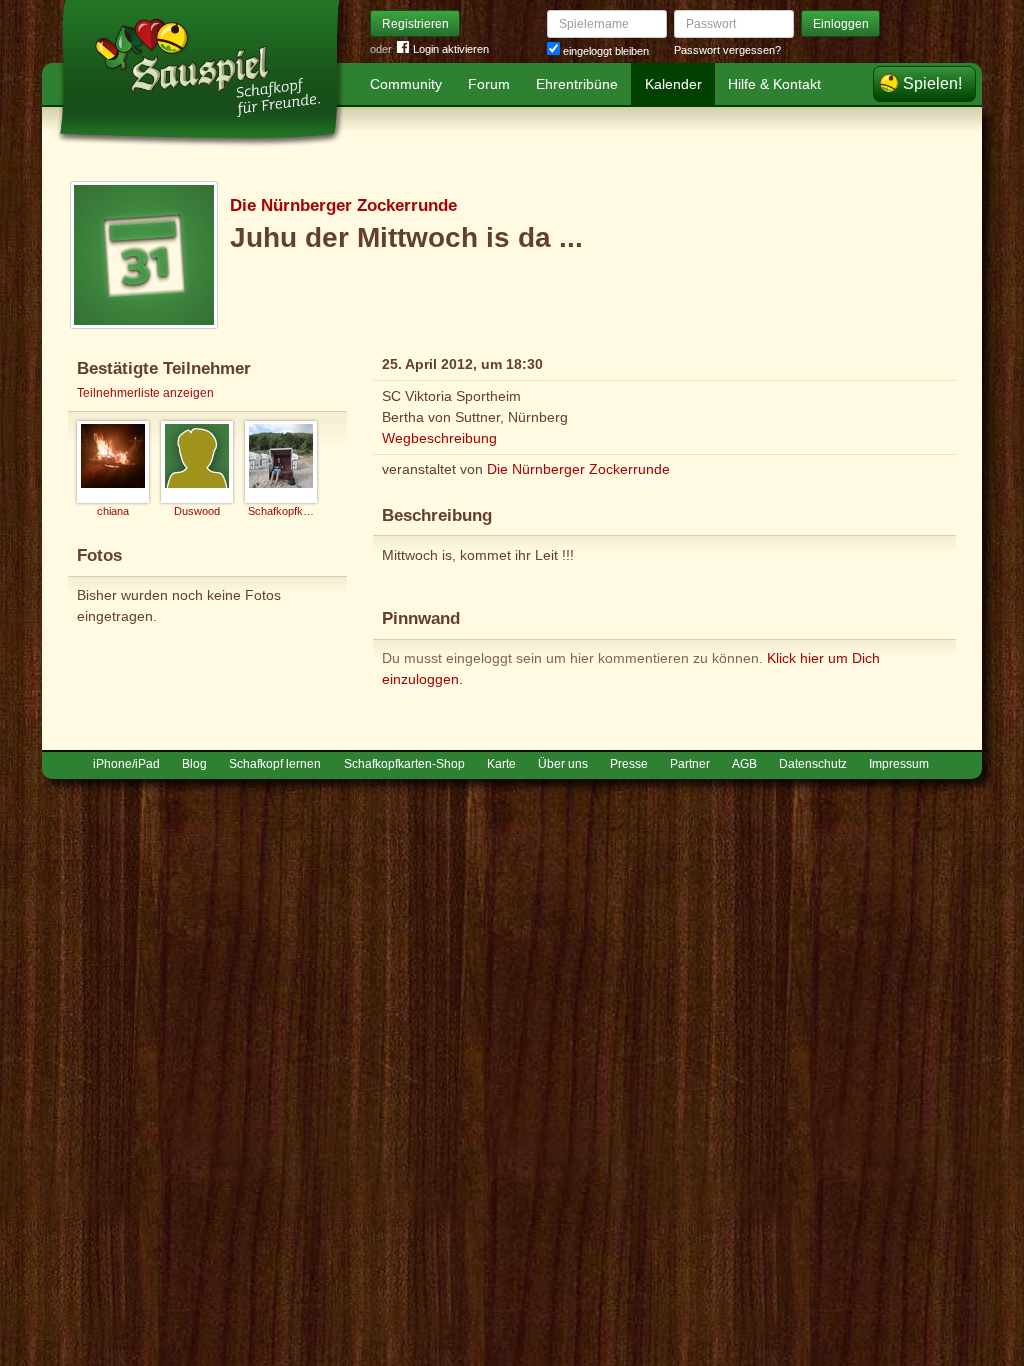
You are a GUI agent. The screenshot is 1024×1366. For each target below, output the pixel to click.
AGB (744, 764)
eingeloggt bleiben (604, 51)
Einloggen (841, 24)
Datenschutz (813, 764)
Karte (501, 764)
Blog (194, 764)
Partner (690, 764)
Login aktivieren (451, 49)
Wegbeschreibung (439, 438)
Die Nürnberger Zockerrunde (343, 205)
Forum (489, 84)
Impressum (899, 764)
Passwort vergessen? (727, 50)
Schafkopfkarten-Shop (404, 764)
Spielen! (932, 83)
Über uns (563, 764)
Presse (629, 764)
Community (406, 84)
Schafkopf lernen (275, 764)
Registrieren (415, 24)
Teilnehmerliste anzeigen (145, 393)
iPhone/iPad (126, 764)
